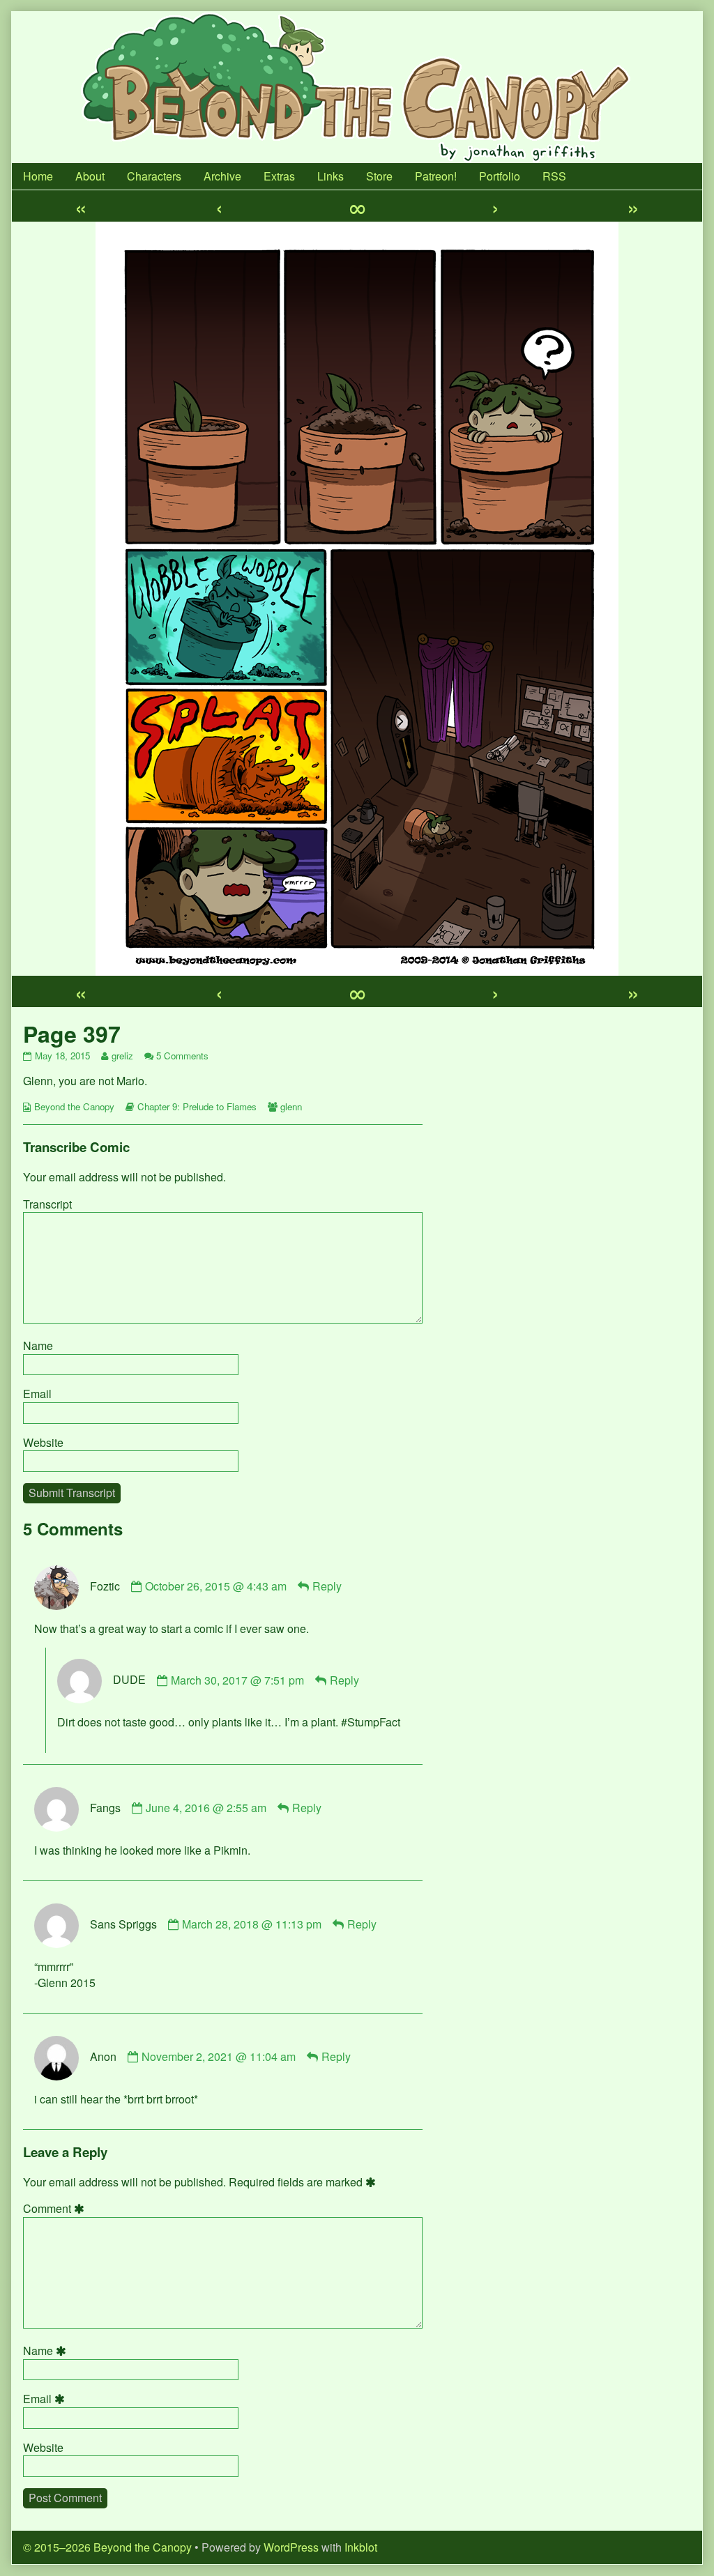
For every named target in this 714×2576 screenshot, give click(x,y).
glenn (291, 1106)
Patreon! (436, 176)
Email (37, 1394)
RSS (554, 176)
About (90, 176)
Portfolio (500, 176)
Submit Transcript (72, 1493)
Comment (56, 2209)
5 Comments (182, 1056)
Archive (222, 176)
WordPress (291, 2547)
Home (38, 176)
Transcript (47, 1204)
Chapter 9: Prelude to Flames (197, 1106)
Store (379, 176)
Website (43, 1442)
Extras (279, 176)
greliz (122, 1056)
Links (331, 176)
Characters (154, 176)
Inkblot (361, 2547)
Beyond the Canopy (74, 1106)
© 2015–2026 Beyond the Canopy (107, 2547)
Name (38, 1345)
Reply (327, 1586)
